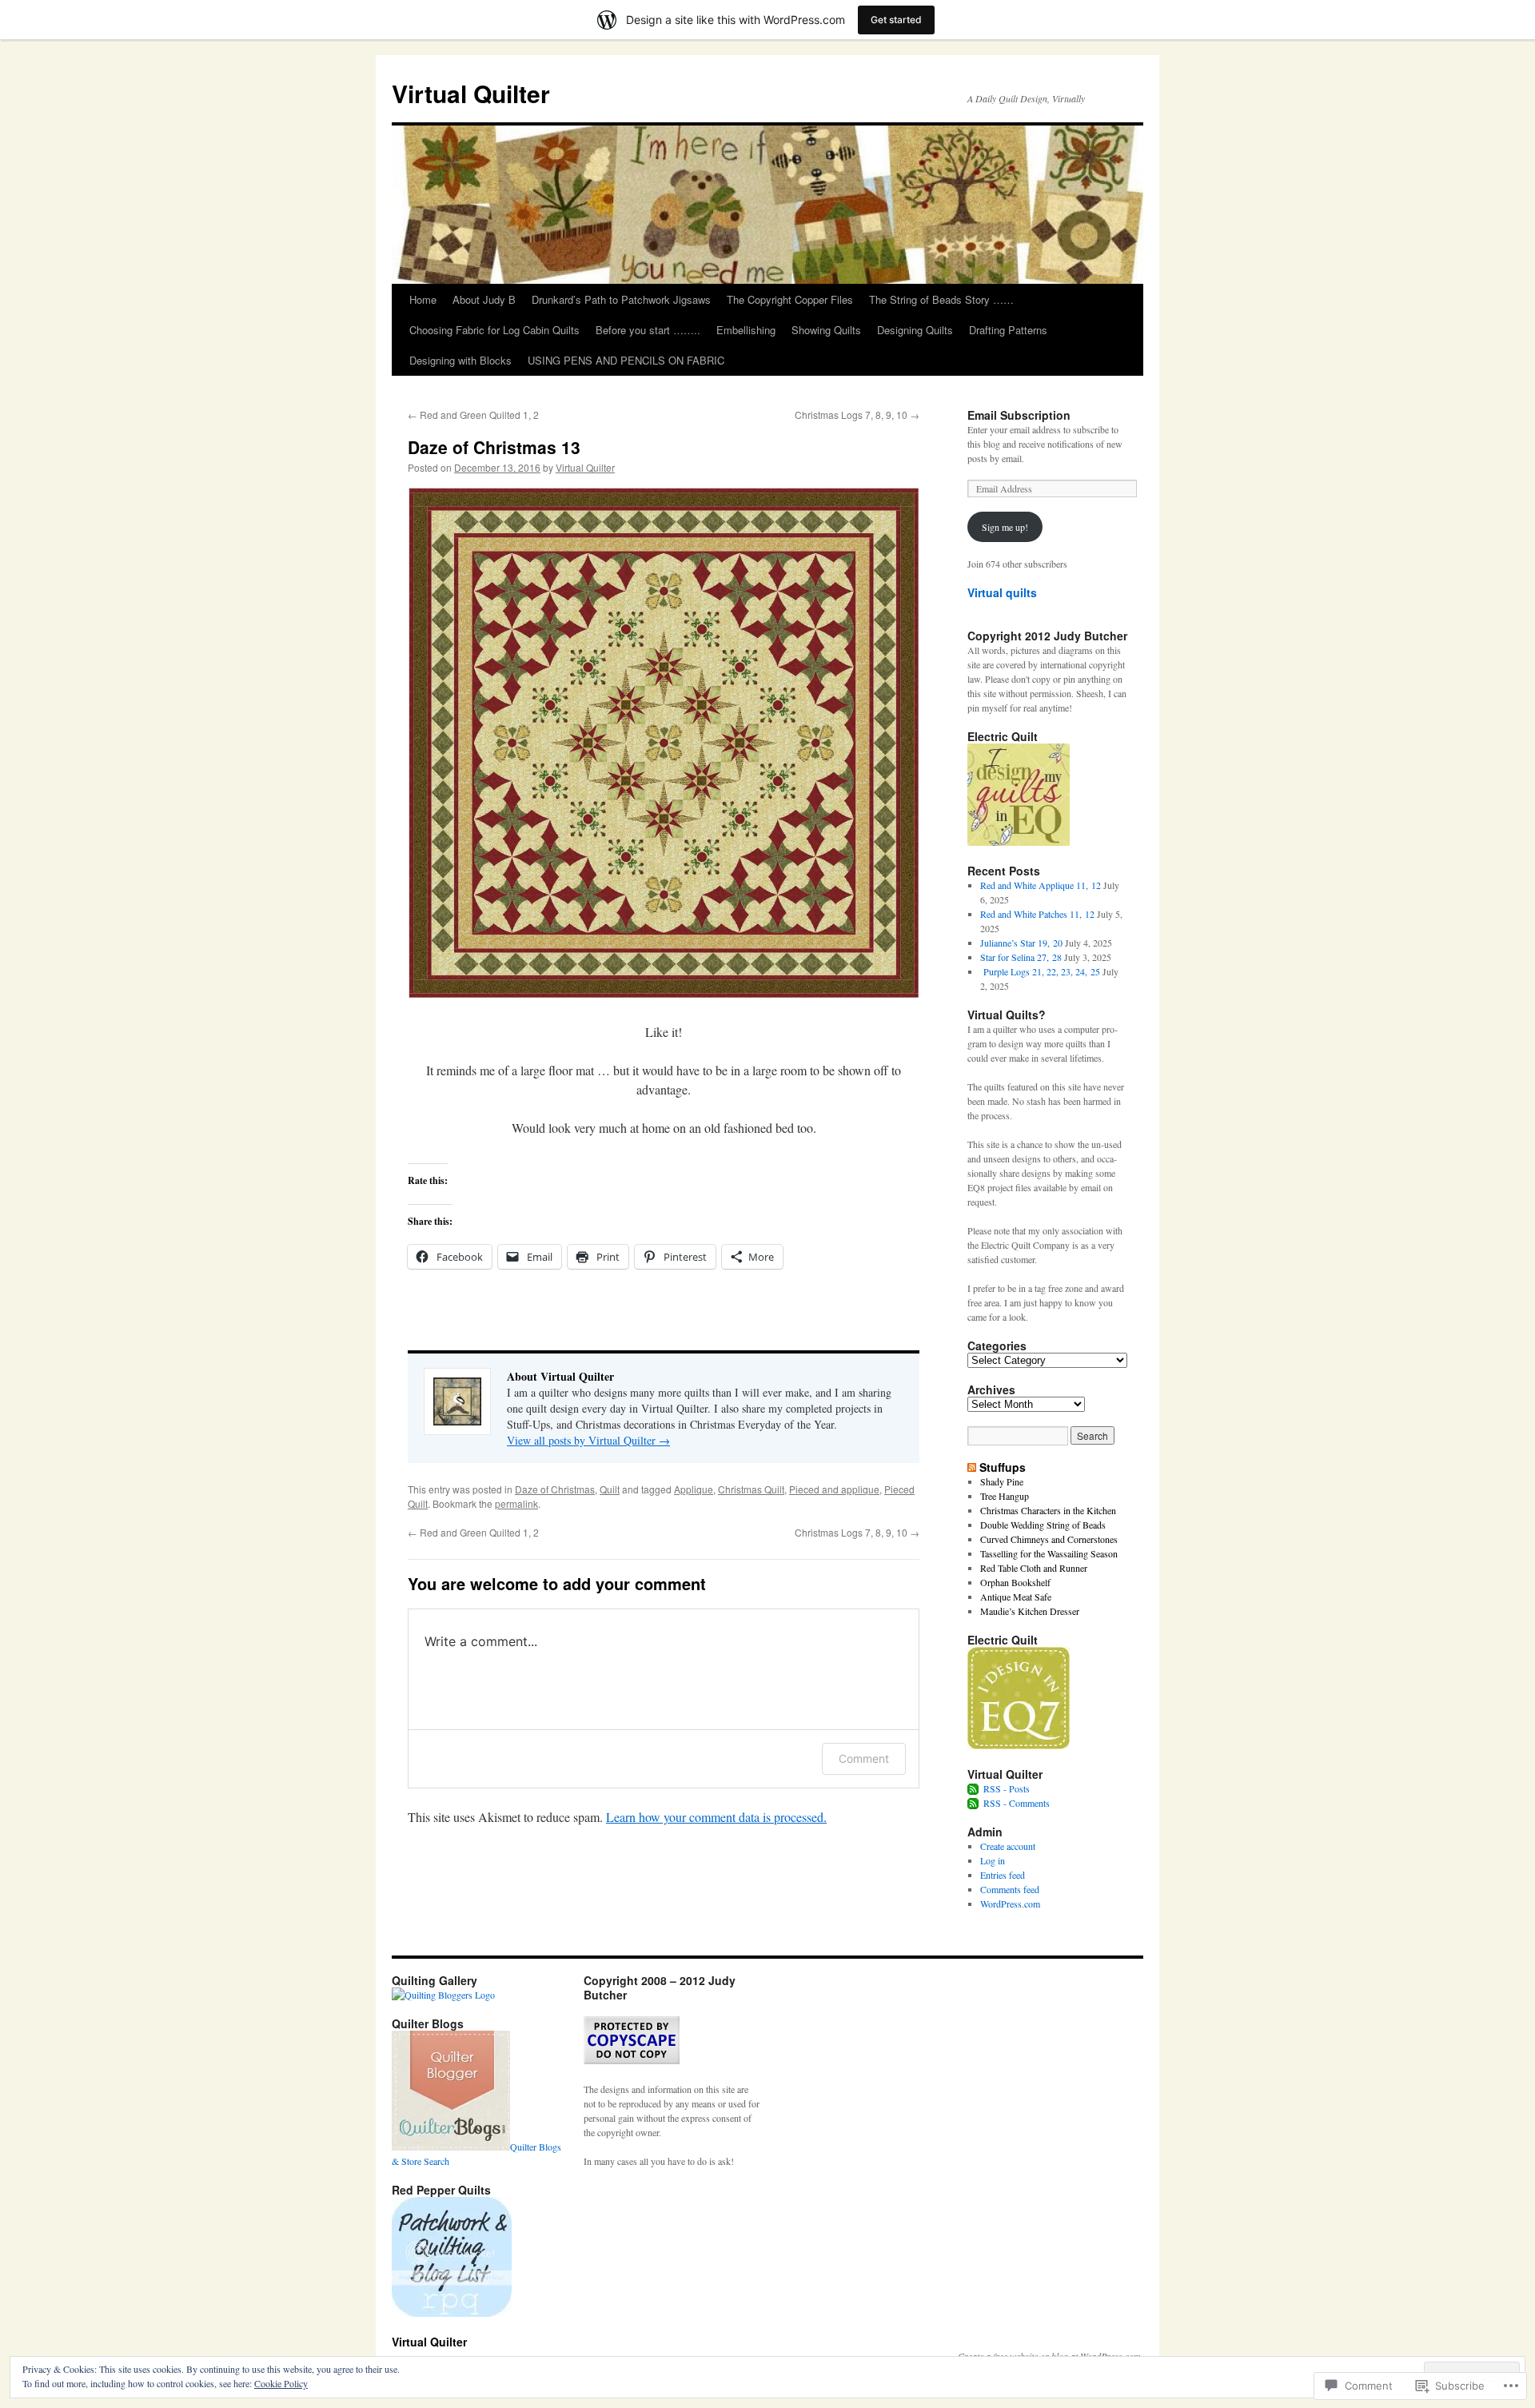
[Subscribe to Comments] (974, 1803)
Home (423, 299)
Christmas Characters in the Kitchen (1048, 1510)
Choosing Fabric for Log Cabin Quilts (494, 330)
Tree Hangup (1005, 1496)
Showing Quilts (826, 330)
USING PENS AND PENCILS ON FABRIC (626, 360)
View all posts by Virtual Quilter (588, 1440)
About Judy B (484, 299)
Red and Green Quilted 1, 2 (473, 415)
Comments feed (1010, 1889)
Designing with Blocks (460, 360)
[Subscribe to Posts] (974, 1788)
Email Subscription (1019, 415)
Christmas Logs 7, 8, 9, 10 (857, 415)
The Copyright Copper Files (790, 299)
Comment (864, 1758)
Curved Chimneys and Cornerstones (1049, 1539)
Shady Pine (1002, 1481)
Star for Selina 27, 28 (1021, 957)
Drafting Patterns (1008, 330)
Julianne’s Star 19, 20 (1021, 943)
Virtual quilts (1002, 592)
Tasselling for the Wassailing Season (1049, 1553)
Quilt (610, 1489)
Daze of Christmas (555, 1489)
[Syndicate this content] (972, 1467)
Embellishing (746, 330)
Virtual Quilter (471, 93)
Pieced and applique (834, 1489)
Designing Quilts (915, 330)
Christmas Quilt (751, 1489)
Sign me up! (1005, 527)
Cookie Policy (281, 2383)
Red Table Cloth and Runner (1034, 1568)
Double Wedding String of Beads (1043, 1525)
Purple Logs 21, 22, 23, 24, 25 (1040, 971)
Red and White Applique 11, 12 (1041, 885)
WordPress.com (1010, 1904)
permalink (516, 1503)
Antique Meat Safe (1016, 1597)
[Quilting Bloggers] (443, 1995)
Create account (1008, 1846)
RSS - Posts (1007, 1788)
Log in (993, 1860)
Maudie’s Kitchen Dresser (1030, 1611)
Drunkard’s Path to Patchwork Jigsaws (621, 299)
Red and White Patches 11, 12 (1037, 914)
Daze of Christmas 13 (494, 447)
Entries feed (1003, 1875)
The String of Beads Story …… (941, 299)
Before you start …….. (648, 330)
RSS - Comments (1017, 1803)
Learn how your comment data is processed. (716, 1817)
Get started (896, 20)
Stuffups (1003, 1467)
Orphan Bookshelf (1015, 1582)
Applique (694, 1489)
